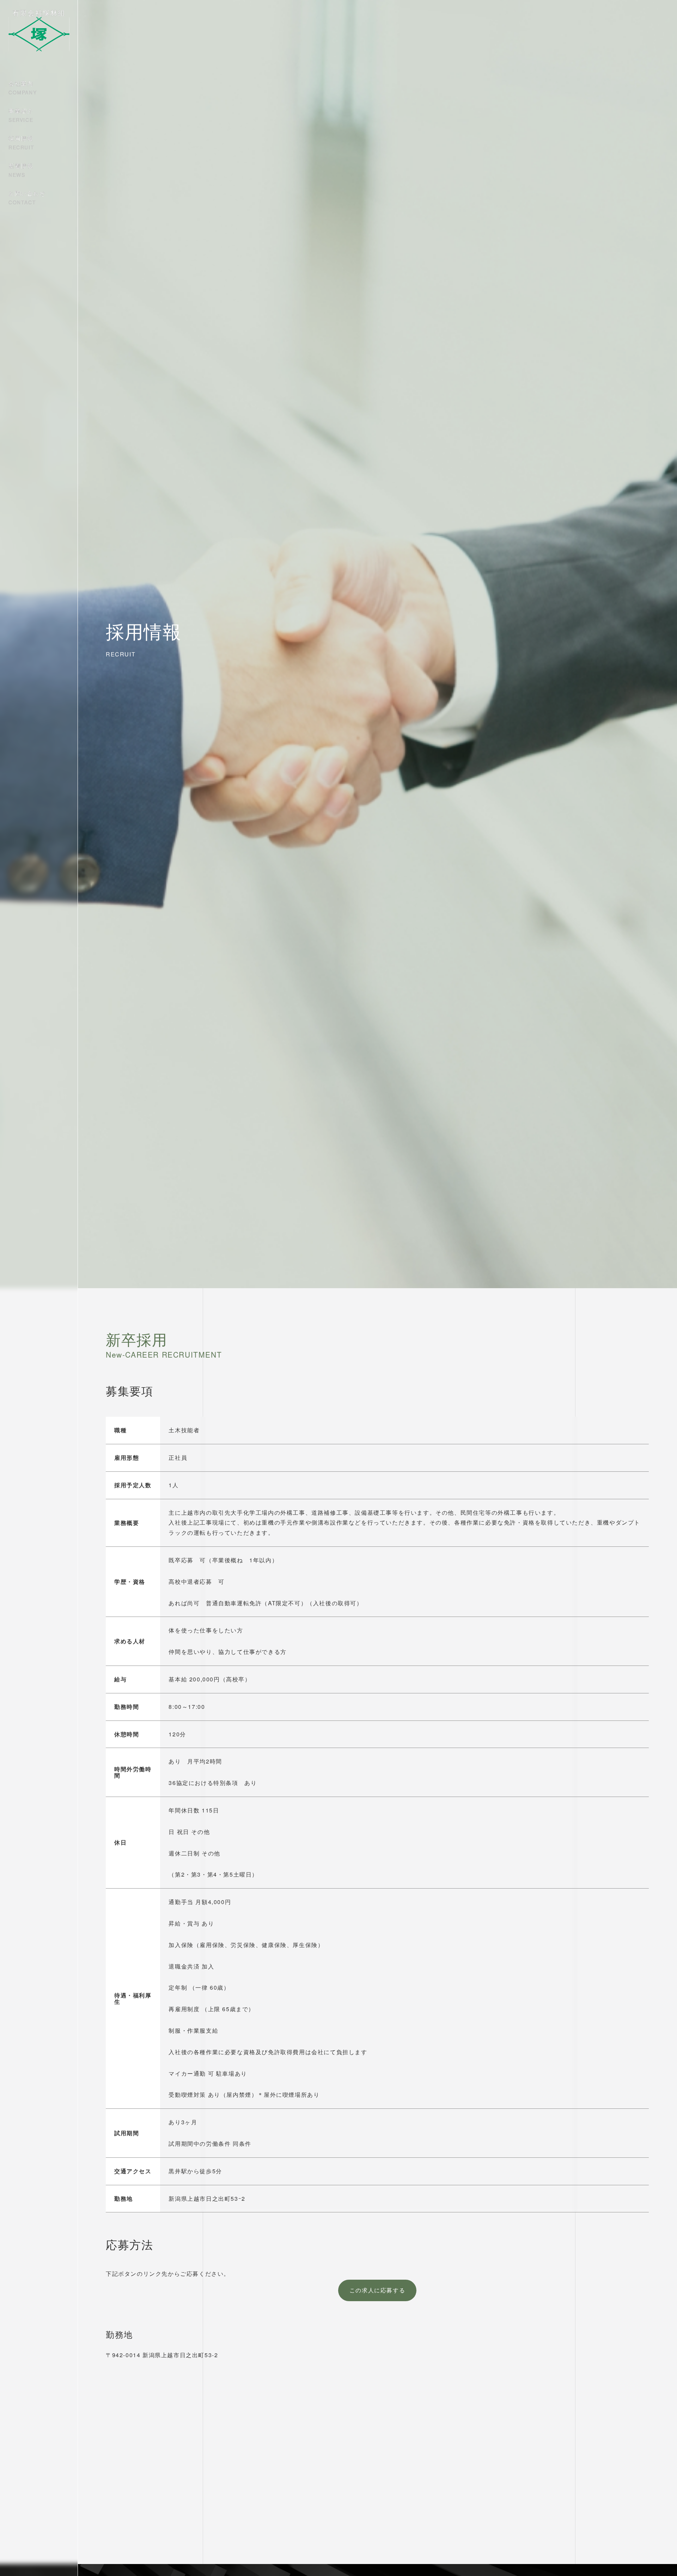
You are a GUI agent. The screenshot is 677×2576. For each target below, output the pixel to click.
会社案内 (23, 87)
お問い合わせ (27, 197)
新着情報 (21, 170)
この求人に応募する (377, 2290)
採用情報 (21, 142)
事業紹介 (21, 115)
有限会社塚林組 (39, 13)
